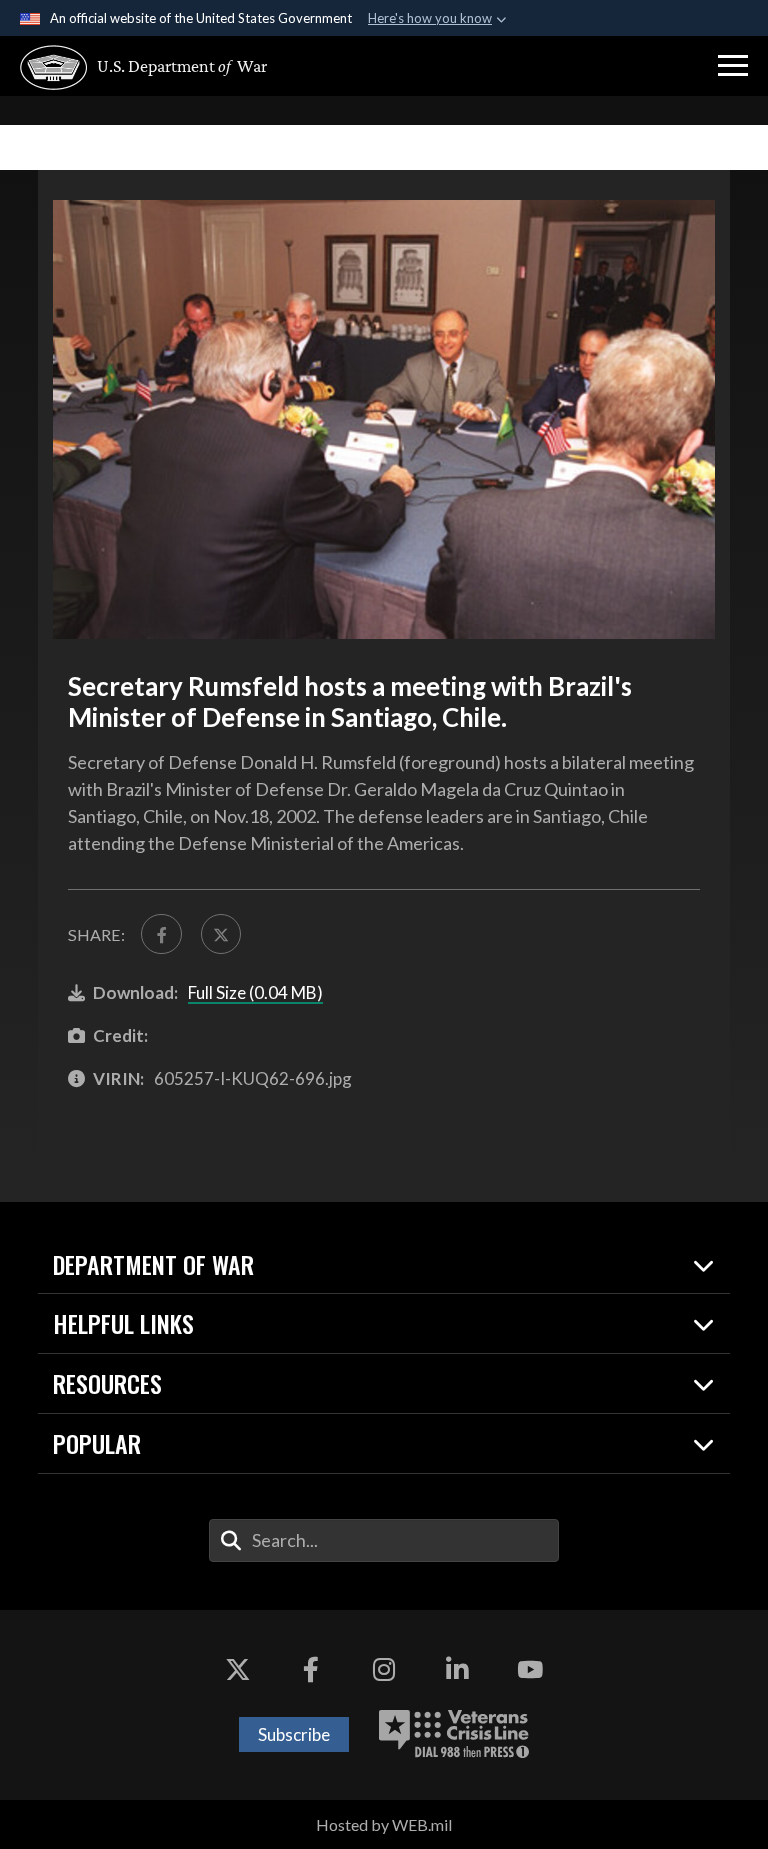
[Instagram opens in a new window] (384, 1670)
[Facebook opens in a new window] (311, 1670)
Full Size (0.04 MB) (255, 992)
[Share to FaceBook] (161, 934)
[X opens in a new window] (238, 1670)
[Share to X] (221, 934)
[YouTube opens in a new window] (530, 1670)
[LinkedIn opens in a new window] (457, 1670)
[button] (733, 66)
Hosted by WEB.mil (384, 1824)
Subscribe (294, 1734)
